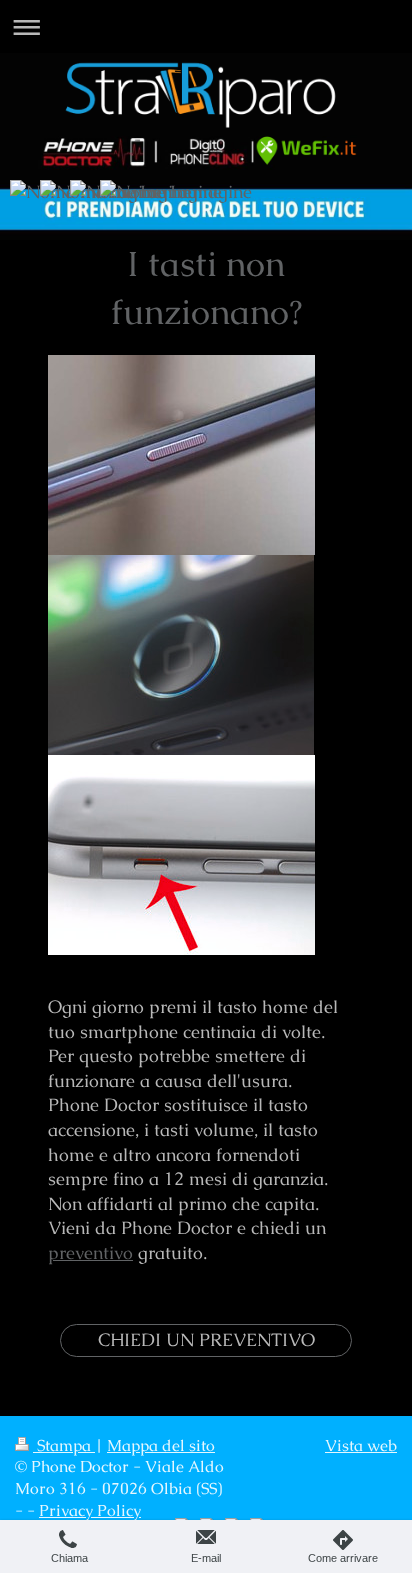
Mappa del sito (161, 1446)
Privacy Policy (90, 1511)
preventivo (90, 1252)
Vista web (361, 1446)
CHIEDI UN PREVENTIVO (206, 1339)
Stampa (64, 1446)
